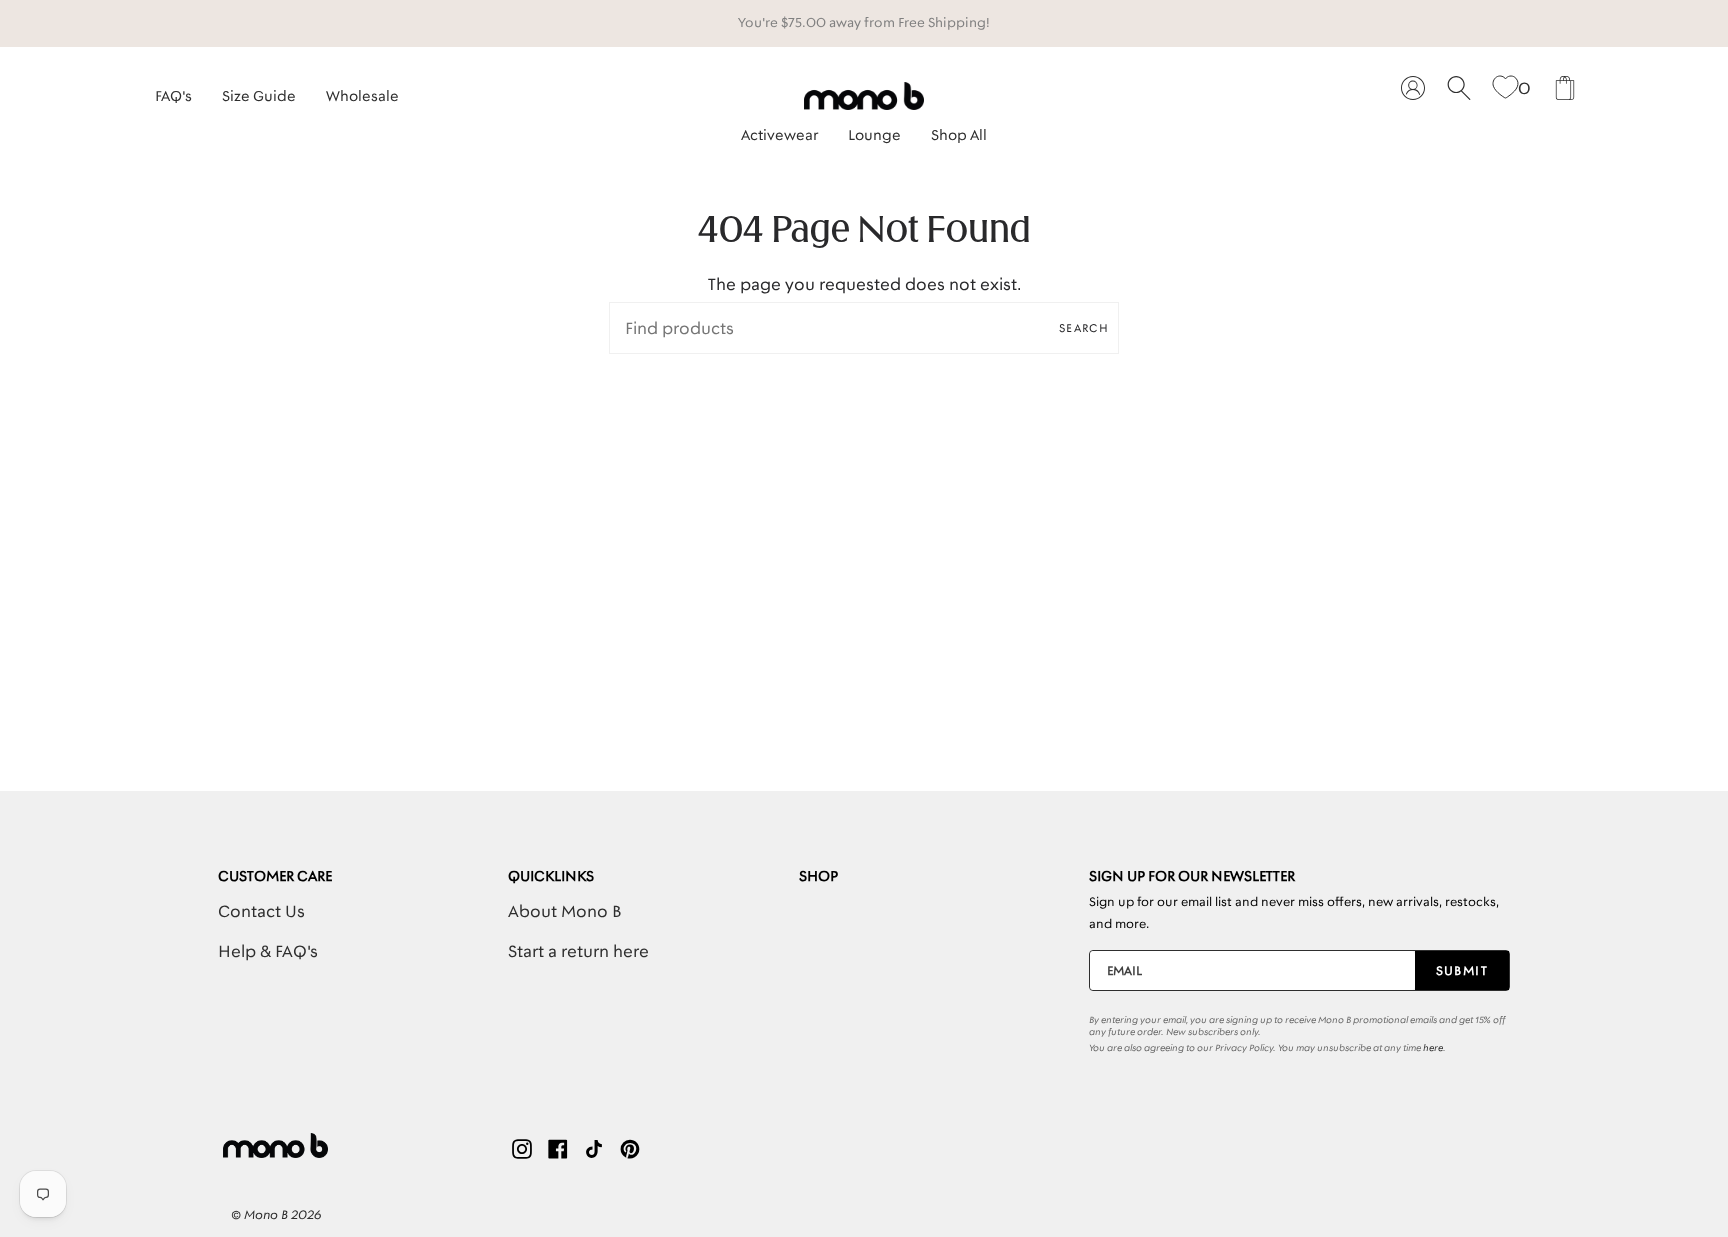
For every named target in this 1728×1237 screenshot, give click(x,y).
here (1433, 1048)
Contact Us (261, 911)
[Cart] (1565, 88)
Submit (1462, 970)
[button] (779, 130)
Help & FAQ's (268, 951)
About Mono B (564, 911)
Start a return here (578, 951)
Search (1084, 328)
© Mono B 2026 (276, 1214)
